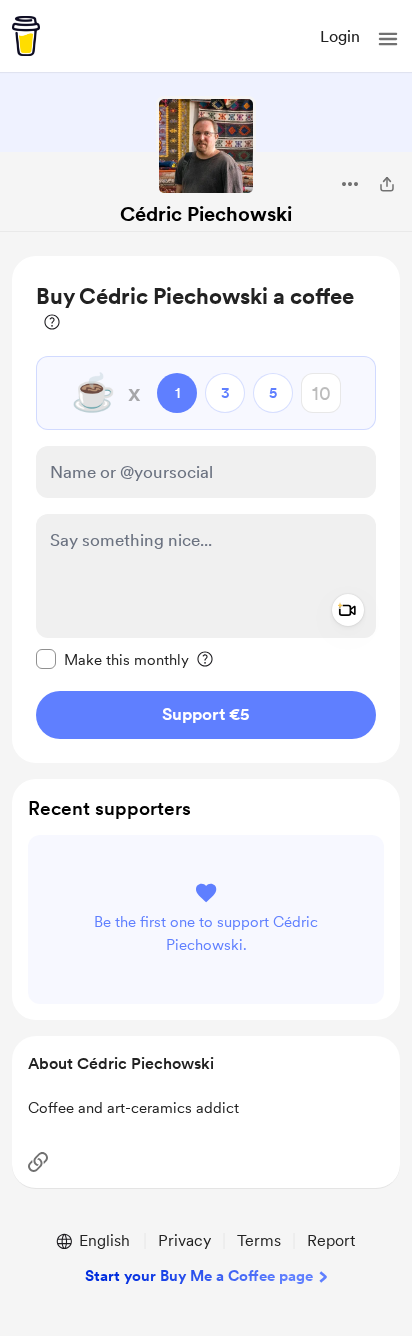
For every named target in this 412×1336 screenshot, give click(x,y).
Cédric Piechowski (206, 214)
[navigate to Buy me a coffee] (26, 36)
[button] (388, 39)
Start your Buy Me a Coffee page (199, 1276)
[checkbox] (112, 659)
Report (331, 1240)
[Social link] (38, 1162)
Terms (259, 1240)
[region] (206, 509)
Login (340, 36)
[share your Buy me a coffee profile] (387, 184)
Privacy (184, 1240)
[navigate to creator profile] (206, 146)
